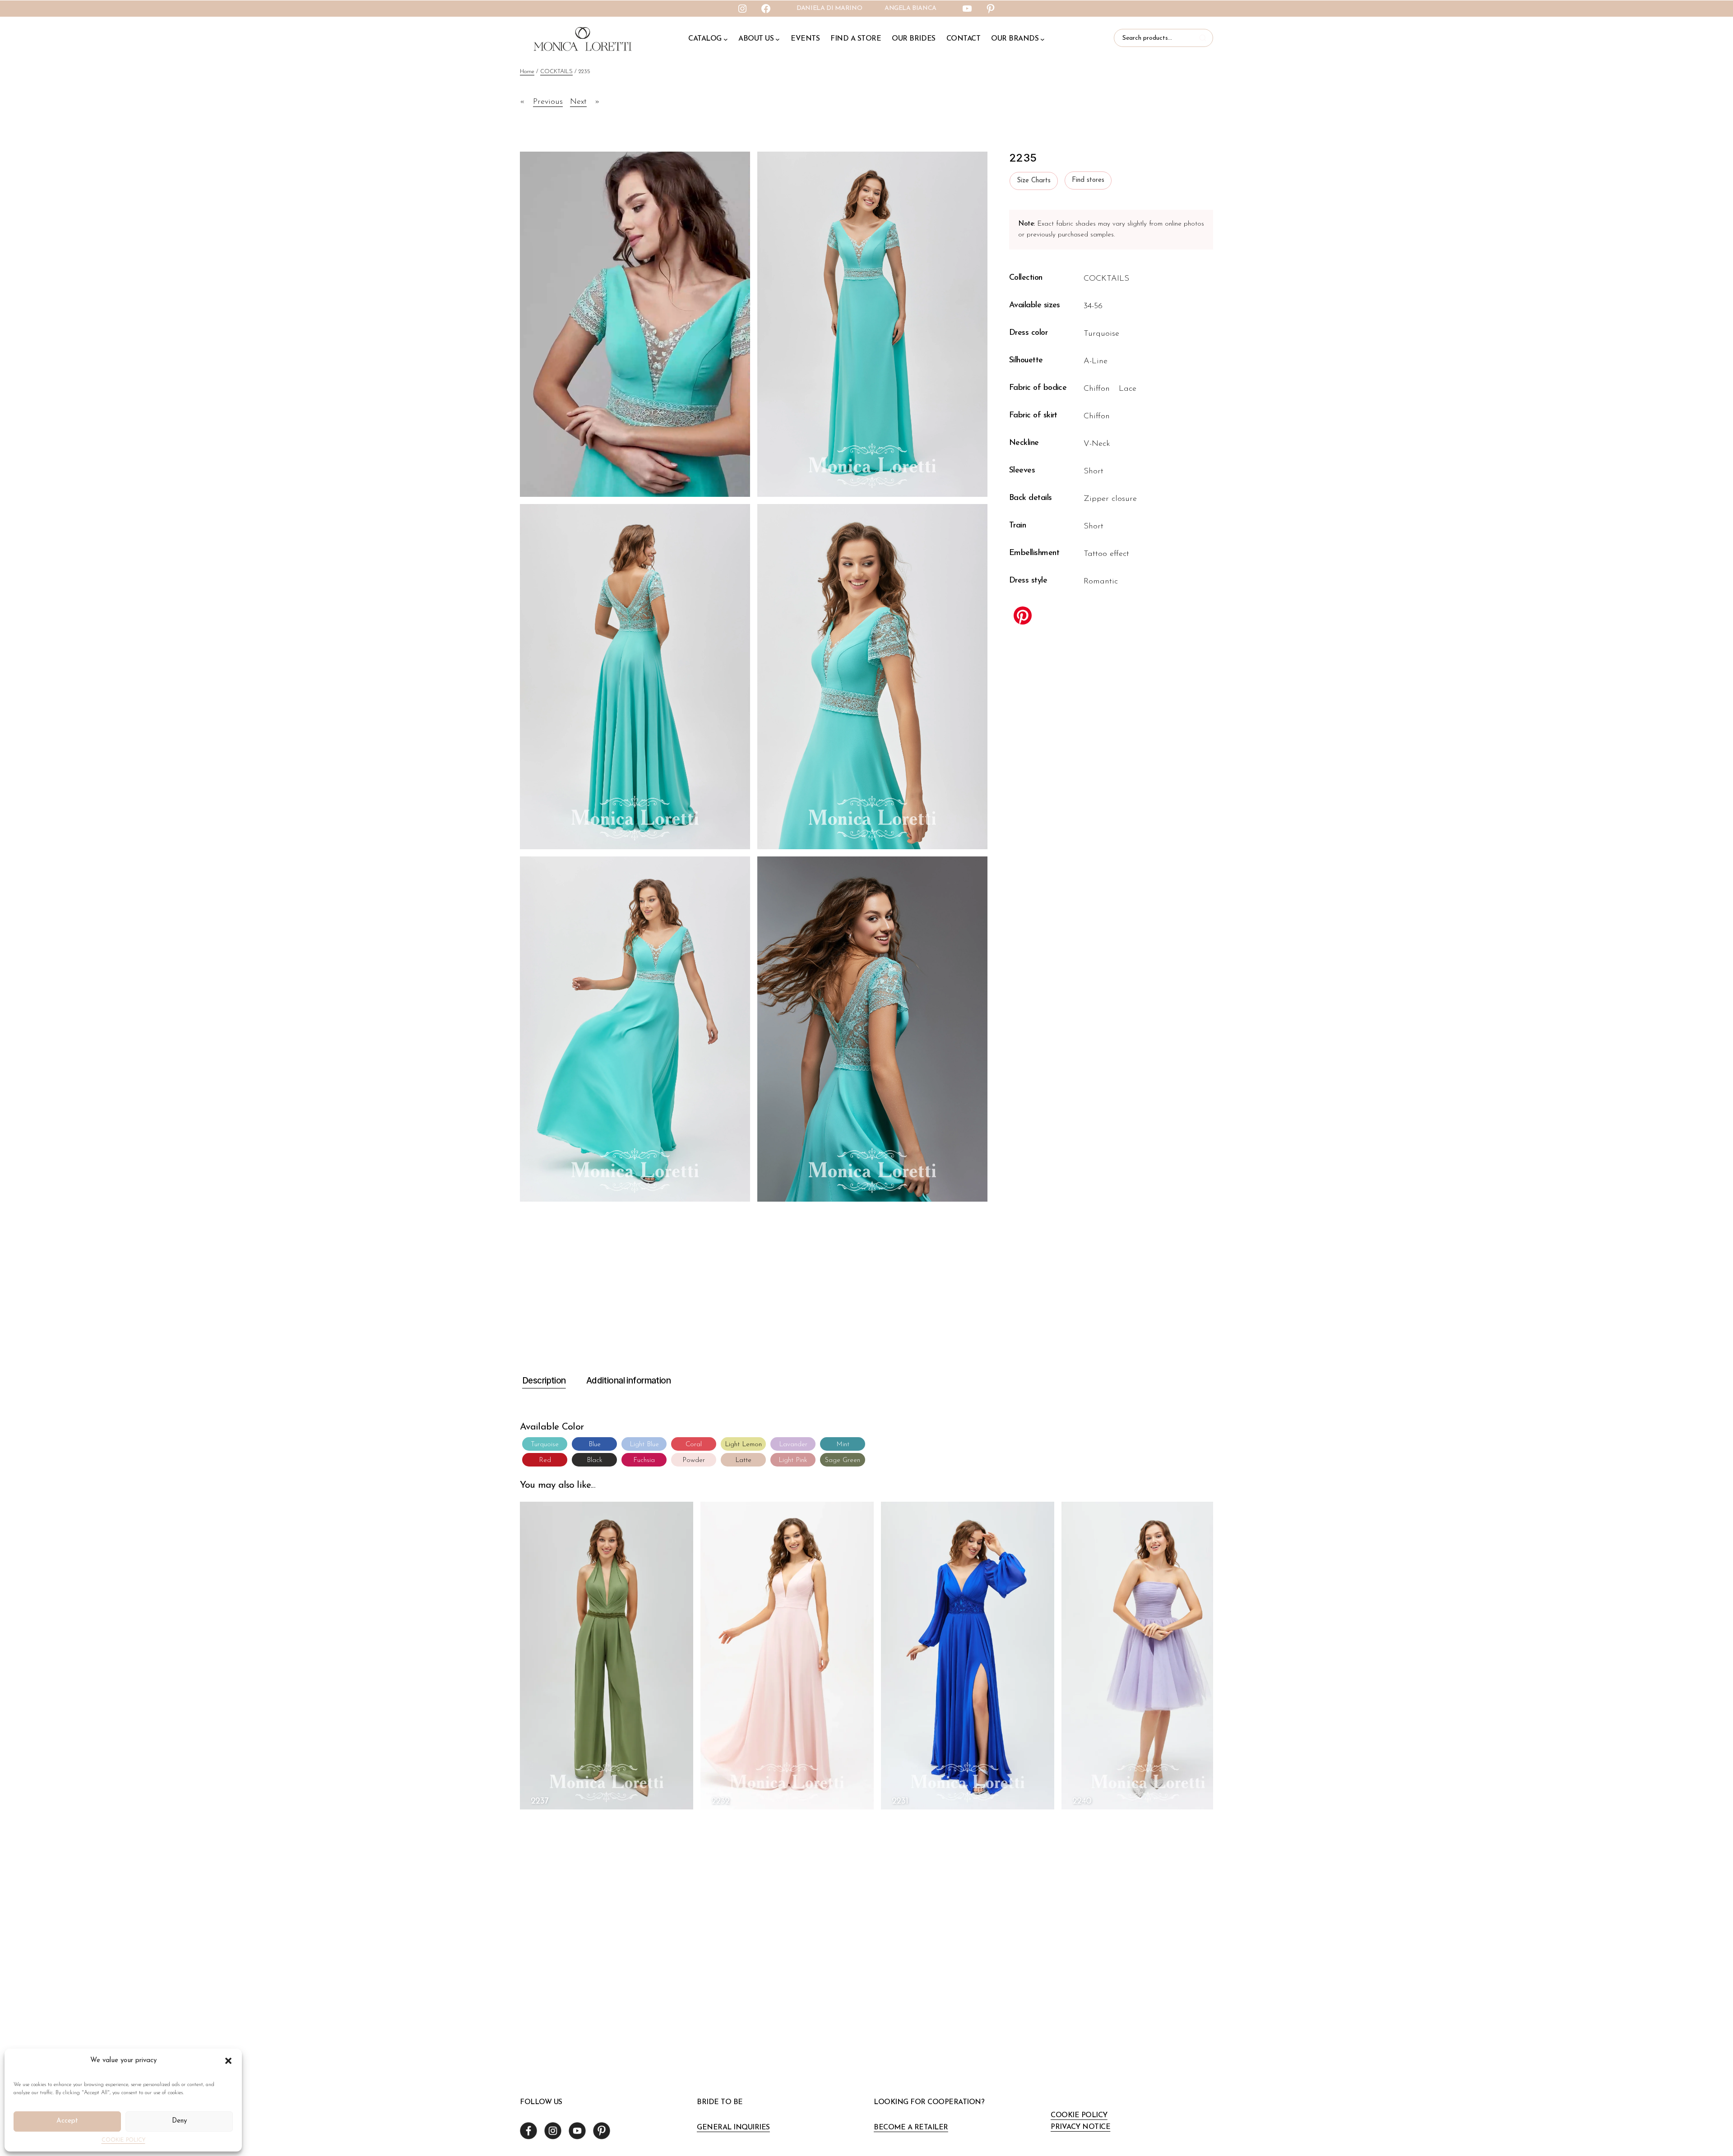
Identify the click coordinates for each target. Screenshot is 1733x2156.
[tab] (543, 1381)
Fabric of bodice (1038, 388)
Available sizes (1035, 305)
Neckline (1024, 443)
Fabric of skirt (1033, 416)
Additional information (628, 1381)
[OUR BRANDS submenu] (1043, 39)
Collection (1026, 278)
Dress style (1028, 581)
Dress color (1028, 333)
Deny (179, 2121)
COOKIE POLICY (123, 2140)
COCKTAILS (556, 72)
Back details (1031, 498)
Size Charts (1034, 181)
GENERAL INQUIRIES (733, 2128)
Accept (67, 2121)
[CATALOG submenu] (726, 39)
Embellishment (1034, 553)
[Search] (1204, 38)
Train (1017, 526)
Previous (548, 102)
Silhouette (1026, 361)
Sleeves (1022, 471)
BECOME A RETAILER (911, 2128)
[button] (228, 2061)
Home (527, 72)
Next (578, 102)
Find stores (1088, 180)
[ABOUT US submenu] (778, 39)
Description (544, 1381)
